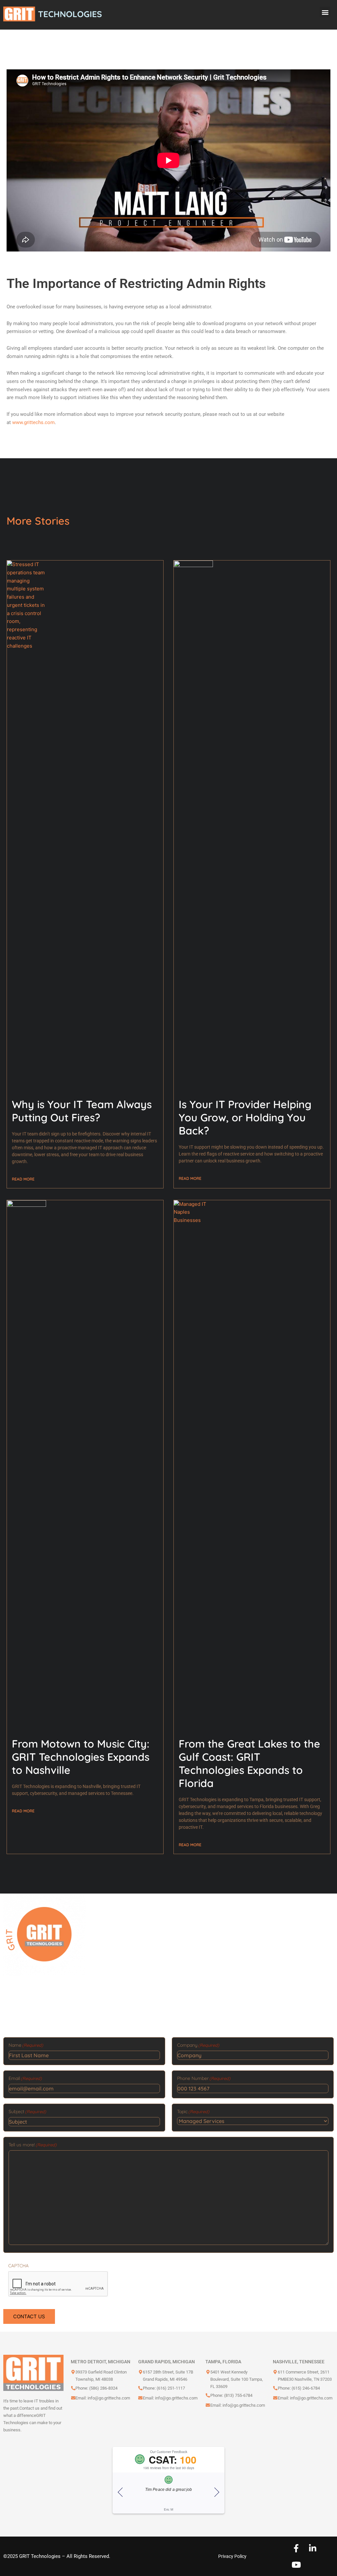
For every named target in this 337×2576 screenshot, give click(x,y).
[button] (325, 12)
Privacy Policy (232, 2556)
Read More (23, 1179)
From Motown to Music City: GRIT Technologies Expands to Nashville (81, 1757)
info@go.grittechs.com (109, 2398)
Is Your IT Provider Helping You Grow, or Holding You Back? (245, 1117)
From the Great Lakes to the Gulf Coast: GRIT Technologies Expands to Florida (249, 1763)
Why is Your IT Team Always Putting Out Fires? (82, 1111)
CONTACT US (29, 2316)
